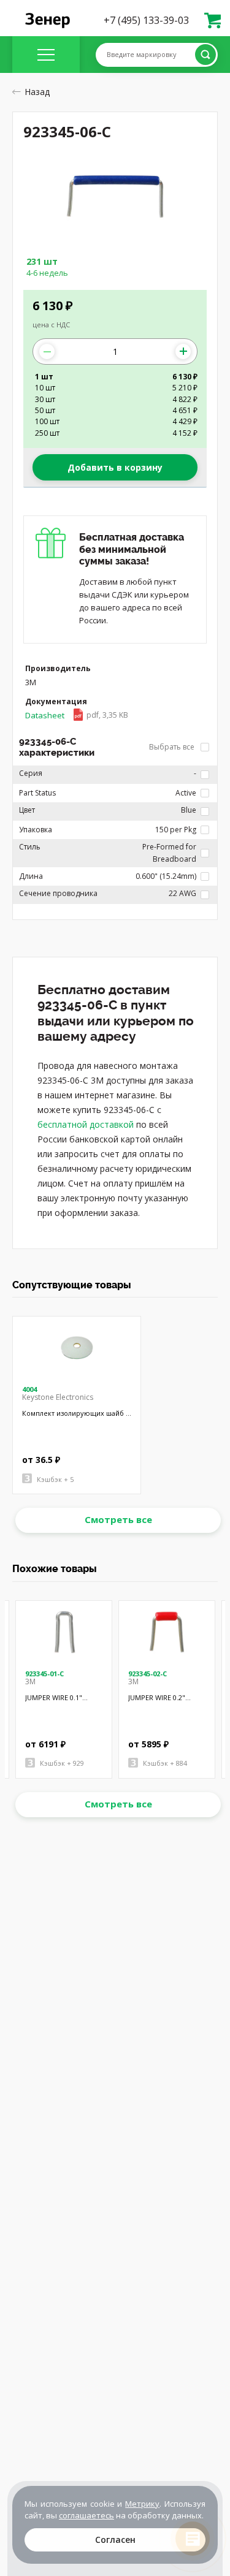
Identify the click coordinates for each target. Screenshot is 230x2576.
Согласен (115, 2540)
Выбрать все (173, 747)
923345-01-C (44, 1674)
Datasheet (77, 715)
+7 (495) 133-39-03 (146, 20)
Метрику (142, 2504)
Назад (37, 92)
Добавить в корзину (115, 467)
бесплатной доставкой (86, 1124)
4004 (29, 1389)
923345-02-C (148, 1674)
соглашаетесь (86, 2515)
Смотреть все (118, 1519)
